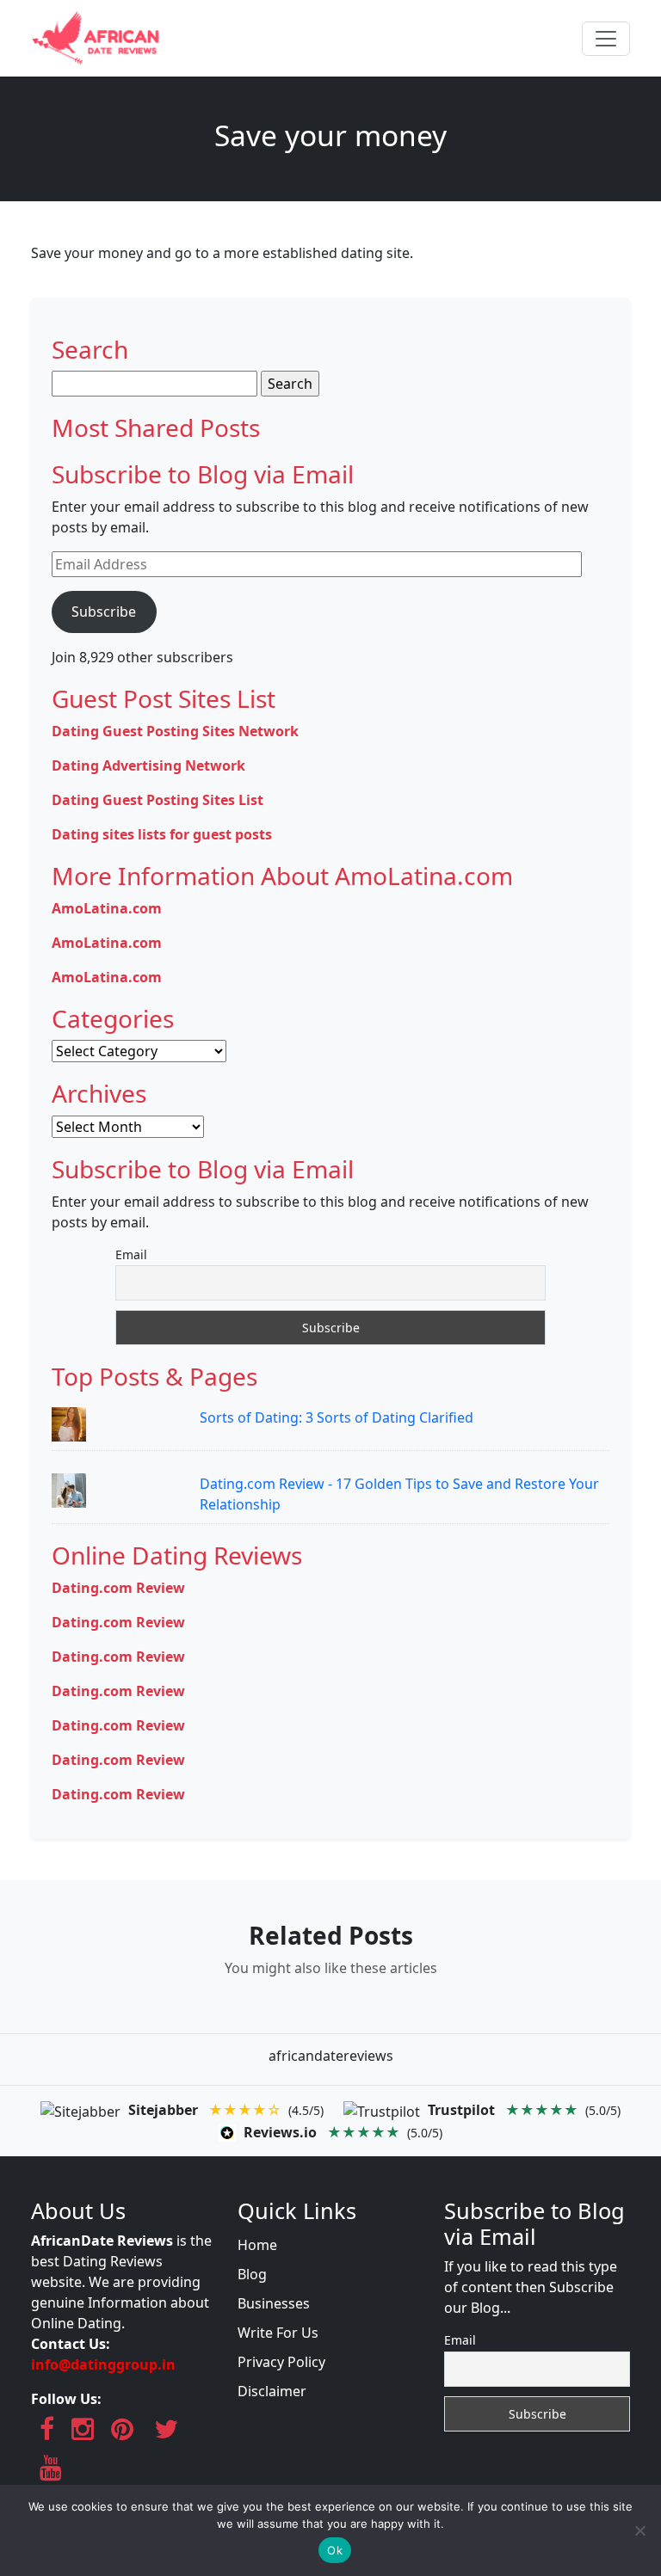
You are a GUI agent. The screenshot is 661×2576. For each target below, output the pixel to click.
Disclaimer (272, 2391)
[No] (639, 2530)
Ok (335, 2550)
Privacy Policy (281, 2362)
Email (131, 1254)
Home (257, 2245)
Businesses (274, 2303)
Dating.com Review (118, 1588)
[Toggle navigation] (606, 39)
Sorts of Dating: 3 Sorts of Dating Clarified (337, 1417)
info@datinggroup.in (103, 2364)
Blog (252, 2274)
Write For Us (278, 2333)
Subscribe (104, 612)
